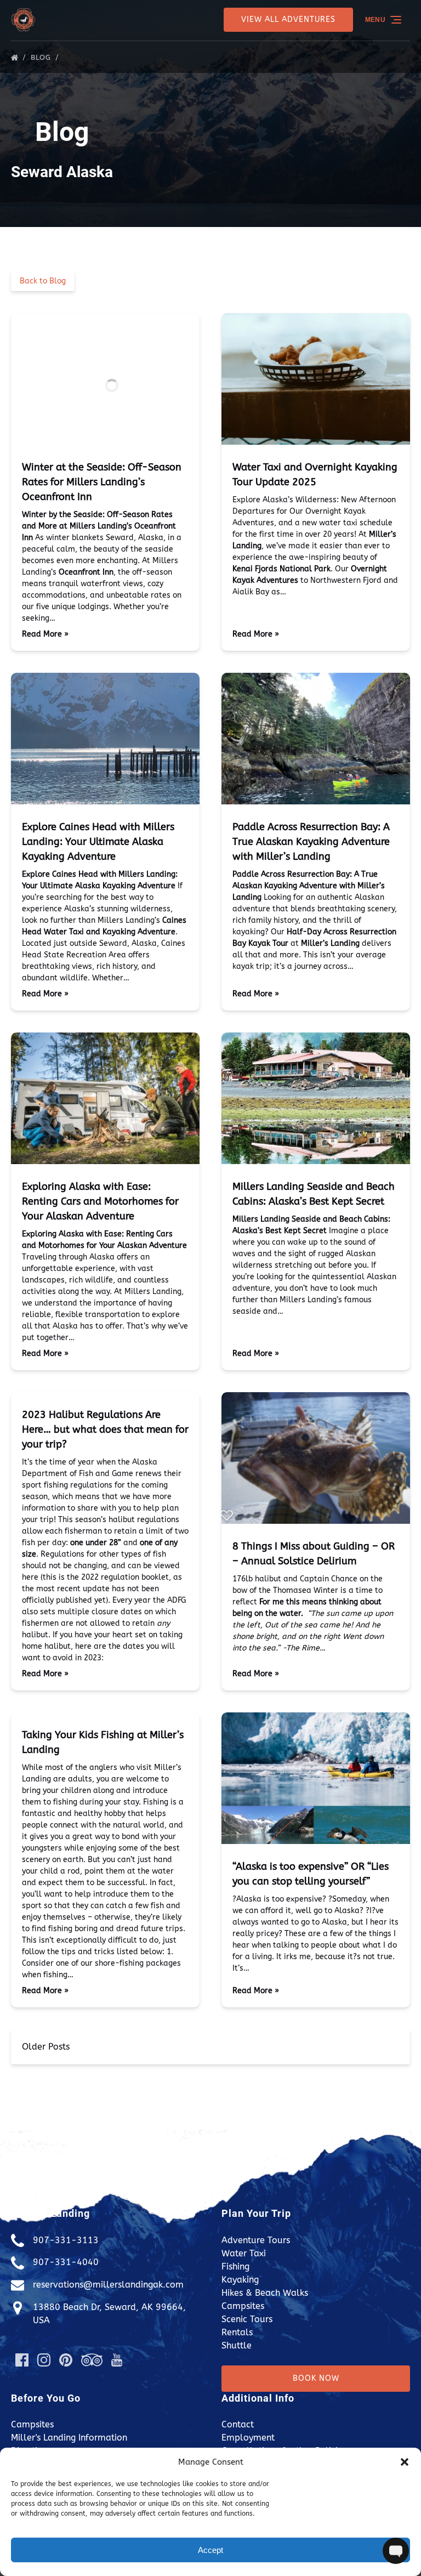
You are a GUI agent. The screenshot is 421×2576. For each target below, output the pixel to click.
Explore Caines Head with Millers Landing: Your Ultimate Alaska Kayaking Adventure (98, 842)
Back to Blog (43, 281)
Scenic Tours (247, 2319)
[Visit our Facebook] (22, 2360)
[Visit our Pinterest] (66, 2360)
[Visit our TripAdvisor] (92, 2360)
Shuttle (237, 2345)
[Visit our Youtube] (117, 2360)
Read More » (45, 634)
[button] (405, 2462)
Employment (248, 2438)
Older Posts (46, 2047)
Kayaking (240, 2280)
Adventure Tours (256, 2240)
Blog (42, 57)
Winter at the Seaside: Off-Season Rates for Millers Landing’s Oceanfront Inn (102, 482)
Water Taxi (244, 2253)
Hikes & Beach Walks (265, 2293)
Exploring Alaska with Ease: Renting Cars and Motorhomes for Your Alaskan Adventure (100, 1201)
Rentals (237, 2332)
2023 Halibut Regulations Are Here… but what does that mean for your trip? (105, 1429)
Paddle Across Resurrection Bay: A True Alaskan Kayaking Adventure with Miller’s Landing (311, 842)
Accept (210, 2550)
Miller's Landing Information (69, 2438)
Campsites (243, 2306)
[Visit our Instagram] (44, 2360)
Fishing (235, 2266)
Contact (238, 2424)
